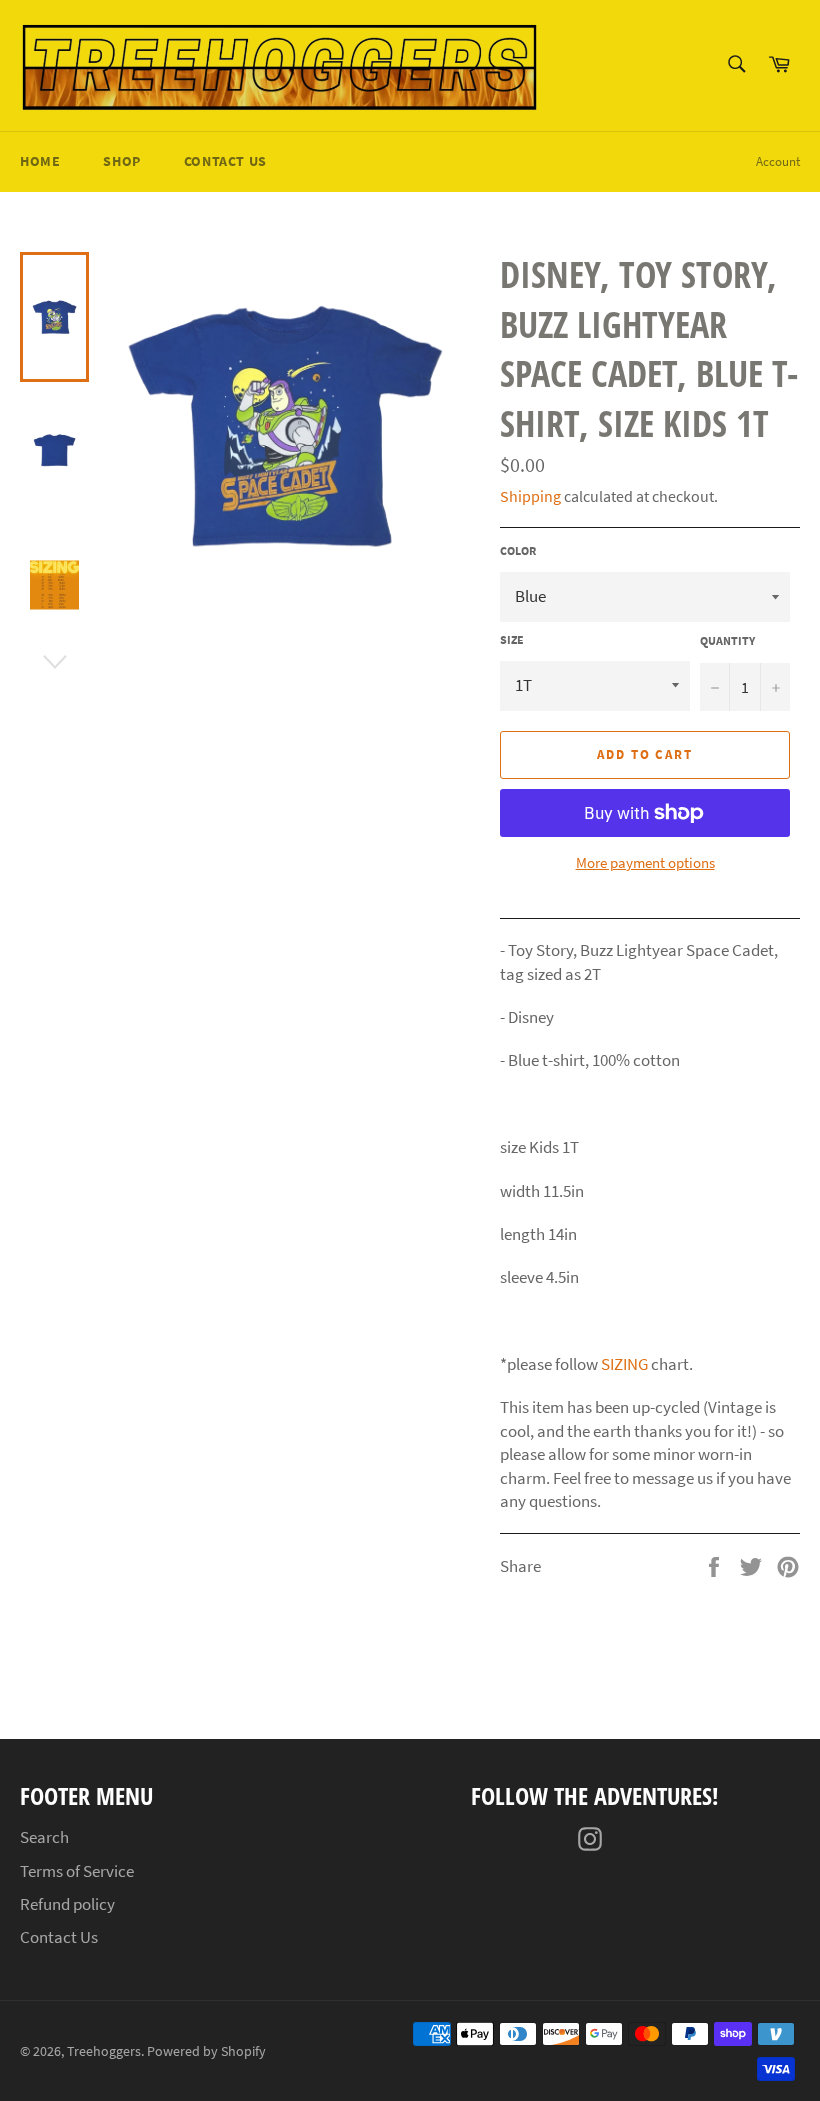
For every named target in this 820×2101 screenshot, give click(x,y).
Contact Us (225, 161)
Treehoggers (104, 2051)
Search (44, 1837)
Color (518, 550)
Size (512, 639)
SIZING (624, 1364)
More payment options (645, 862)
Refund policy (67, 1904)
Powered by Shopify (206, 2051)
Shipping (530, 496)
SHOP (121, 161)
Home (40, 161)
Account (778, 161)
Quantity (727, 640)
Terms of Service (77, 1871)
